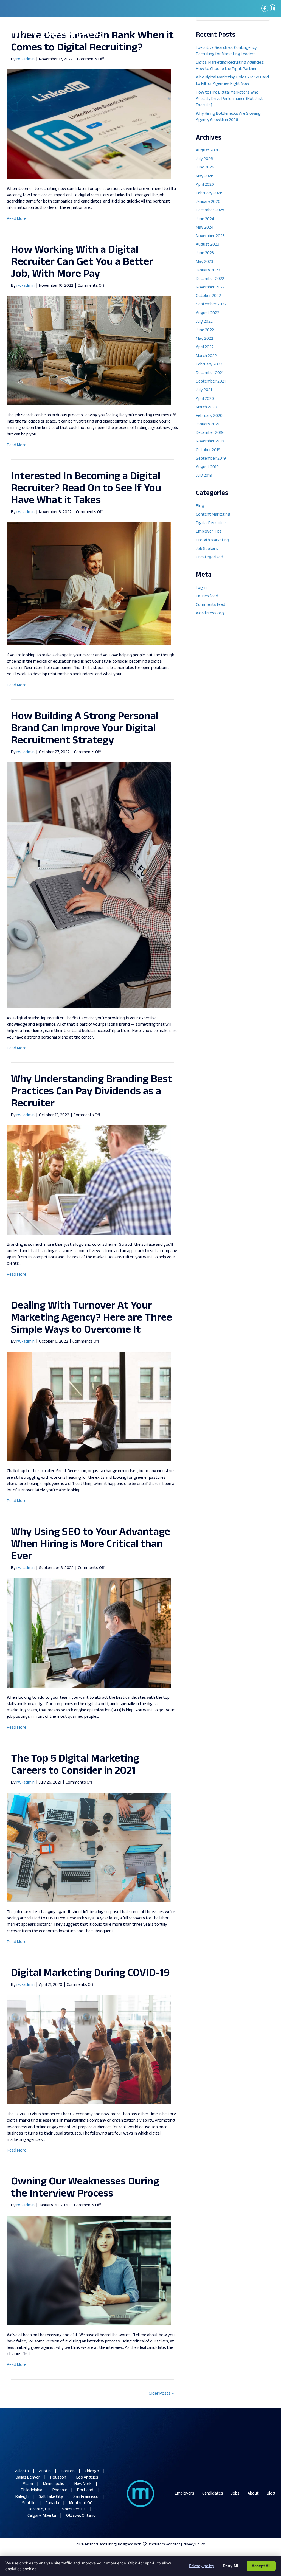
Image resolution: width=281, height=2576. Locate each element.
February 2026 (209, 193)
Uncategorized (210, 557)
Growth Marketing (213, 540)
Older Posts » (161, 2394)
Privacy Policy (194, 2544)
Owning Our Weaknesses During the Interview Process (85, 2188)
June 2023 (205, 253)
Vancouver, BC (73, 2509)
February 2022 (209, 365)
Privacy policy (202, 2566)
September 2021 (211, 382)
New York (83, 2484)
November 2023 (210, 236)
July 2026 (204, 159)
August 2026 (208, 151)
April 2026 (205, 185)
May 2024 (205, 228)
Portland (85, 2490)
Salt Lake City (51, 2497)
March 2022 (206, 356)
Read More (17, 219)
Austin (45, 2471)
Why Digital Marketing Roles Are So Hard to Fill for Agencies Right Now (232, 81)
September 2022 (211, 304)
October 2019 (208, 450)
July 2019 (204, 476)
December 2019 (210, 433)
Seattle (29, 2503)
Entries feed (207, 596)
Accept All (261, 2566)
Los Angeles (87, 2478)
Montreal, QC (81, 2503)
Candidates (213, 2494)
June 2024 (205, 219)
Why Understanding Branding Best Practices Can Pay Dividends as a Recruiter (92, 1092)
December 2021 (210, 373)
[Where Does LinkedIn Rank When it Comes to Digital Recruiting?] (89, 124)
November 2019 (210, 441)
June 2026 (205, 168)
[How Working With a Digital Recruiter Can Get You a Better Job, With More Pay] (89, 351)
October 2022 (208, 296)
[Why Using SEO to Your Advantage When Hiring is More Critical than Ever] (89, 1633)
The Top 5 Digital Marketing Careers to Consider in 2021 (75, 1765)
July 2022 (204, 322)
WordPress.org (210, 613)
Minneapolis (54, 2484)
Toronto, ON (39, 2509)
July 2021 (204, 390)
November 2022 (210, 287)
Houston (58, 2478)
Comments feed (211, 605)
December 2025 (210, 210)
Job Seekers (207, 549)
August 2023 (208, 245)
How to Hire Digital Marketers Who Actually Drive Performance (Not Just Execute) (229, 99)
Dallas (21, 2478)
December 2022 (210, 279)
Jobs (235, 2494)
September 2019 (211, 459)
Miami (28, 2484)
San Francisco (86, 2497)
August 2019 (207, 467)
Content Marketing (213, 515)
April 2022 (205, 347)
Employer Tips (209, 532)
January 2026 (208, 202)
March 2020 (206, 407)
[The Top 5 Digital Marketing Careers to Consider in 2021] (89, 1847)
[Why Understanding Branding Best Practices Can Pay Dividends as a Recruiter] (89, 1180)
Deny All (231, 2566)
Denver (34, 2478)
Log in (201, 588)
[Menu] (265, 35)
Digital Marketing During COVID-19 (90, 1973)
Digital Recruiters (212, 523)
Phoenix (60, 2490)
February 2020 (209, 416)
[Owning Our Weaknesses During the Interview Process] (89, 2270)
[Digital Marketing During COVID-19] (89, 2050)
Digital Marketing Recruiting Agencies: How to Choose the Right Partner (230, 66)
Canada (52, 2503)
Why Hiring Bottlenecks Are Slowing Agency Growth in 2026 (228, 117)
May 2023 (205, 262)
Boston (68, 2471)
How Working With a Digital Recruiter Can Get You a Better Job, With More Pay (82, 262)
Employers (185, 2494)
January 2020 (208, 424)
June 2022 (205, 330)
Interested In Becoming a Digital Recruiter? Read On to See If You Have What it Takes (86, 489)
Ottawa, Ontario (81, 2516)
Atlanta (22, 2471)
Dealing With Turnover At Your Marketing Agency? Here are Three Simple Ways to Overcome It (92, 1318)
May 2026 (205, 176)
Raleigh (22, 2497)
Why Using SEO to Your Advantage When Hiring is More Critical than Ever (91, 1544)
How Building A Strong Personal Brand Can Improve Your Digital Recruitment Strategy (85, 729)
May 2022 (205, 339)
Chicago (92, 2471)
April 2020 (205, 399)
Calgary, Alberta (42, 2516)
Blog (200, 506)
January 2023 (208, 270)
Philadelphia (32, 2490)
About (253, 2494)
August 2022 (208, 313)
